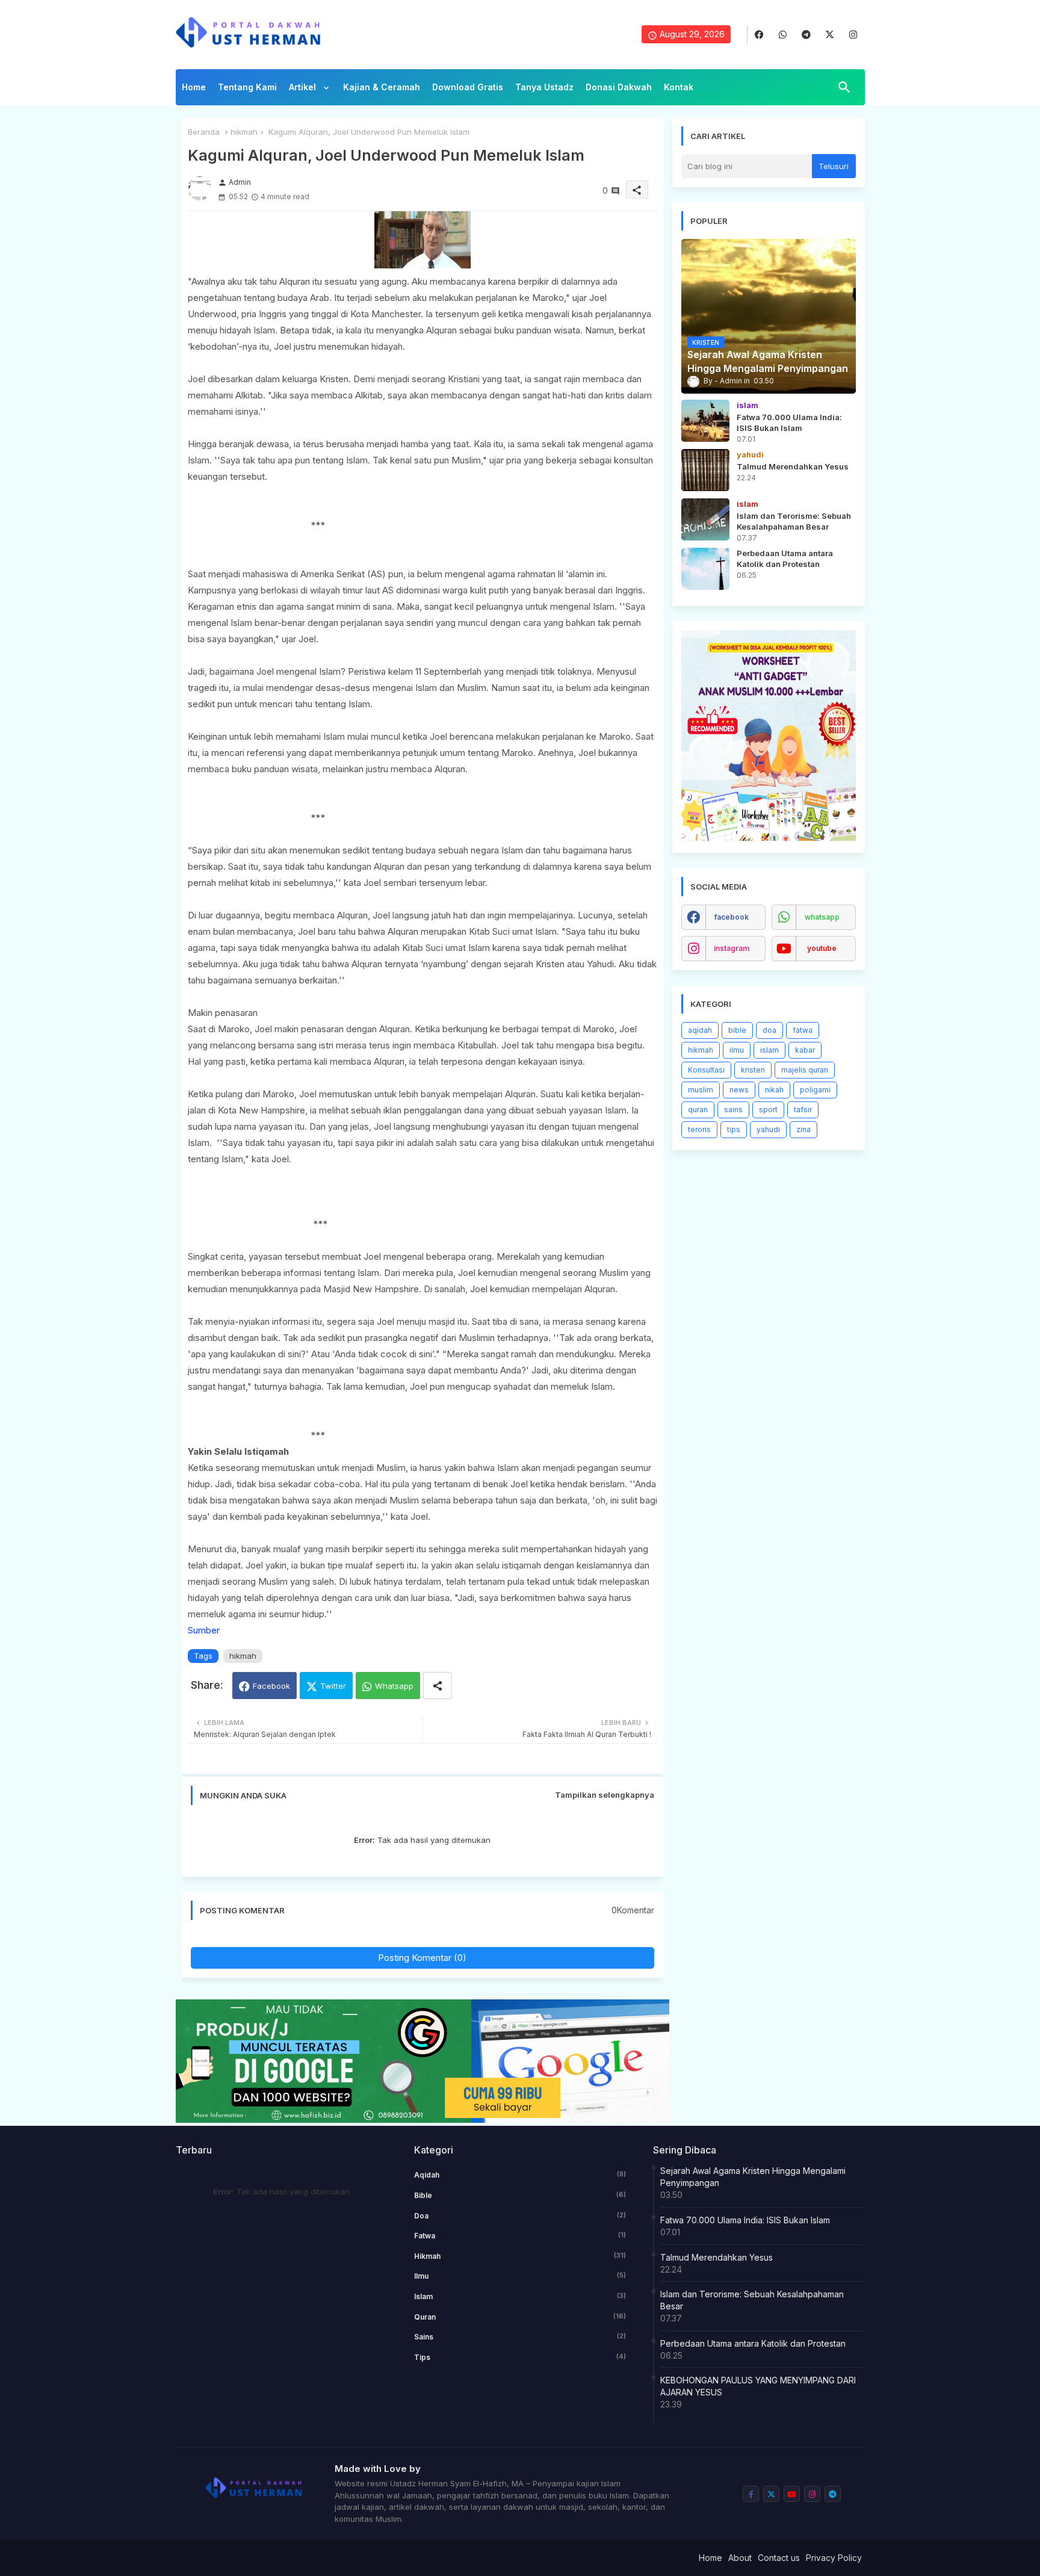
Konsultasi (706, 1070)
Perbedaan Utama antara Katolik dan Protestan (753, 2343)
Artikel (304, 87)
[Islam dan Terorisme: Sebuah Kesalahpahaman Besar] (705, 519)
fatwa (803, 1030)
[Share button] (438, 1686)
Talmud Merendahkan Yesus (717, 2257)
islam (769, 1050)
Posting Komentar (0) (422, 1958)
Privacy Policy (834, 2558)
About (740, 2558)
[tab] (194, 90)
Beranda (204, 132)
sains (733, 1110)
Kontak (679, 87)
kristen (753, 1070)
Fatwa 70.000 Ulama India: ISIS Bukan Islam (745, 2220)
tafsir (803, 1110)
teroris (699, 1129)
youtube (822, 948)
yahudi (768, 1129)
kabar (805, 1050)
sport (768, 1110)
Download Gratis (468, 87)
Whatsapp (394, 1686)
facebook (732, 917)
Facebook (271, 1686)
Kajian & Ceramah (382, 87)
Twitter (333, 1686)
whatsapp (822, 917)
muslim (701, 1090)
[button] (844, 87)
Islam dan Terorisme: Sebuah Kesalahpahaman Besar (752, 2300)
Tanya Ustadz (544, 87)
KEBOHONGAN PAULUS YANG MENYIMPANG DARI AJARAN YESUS (758, 2386)
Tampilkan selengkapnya (605, 1795)
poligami (815, 1090)
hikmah (244, 132)
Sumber (204, 1630)
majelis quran (805, 1070)
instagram (732, 948)
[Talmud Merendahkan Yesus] (705, 470)
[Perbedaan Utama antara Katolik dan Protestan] (705, 569)
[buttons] (759, 35)
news (739, 1090)
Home (194, 87)
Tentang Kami (247, 87)
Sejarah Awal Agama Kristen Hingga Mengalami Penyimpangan (753, 2177)
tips (734, 1129)
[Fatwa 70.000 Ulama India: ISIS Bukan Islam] (705, 421)
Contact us (779, 2558)
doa (769, 1030)
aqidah (700, 1030)
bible (737, 1030)
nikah (774, 1090)
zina (803, 1129)
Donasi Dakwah (619, 87)
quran (698, 1110)
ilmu (737, 1050)
